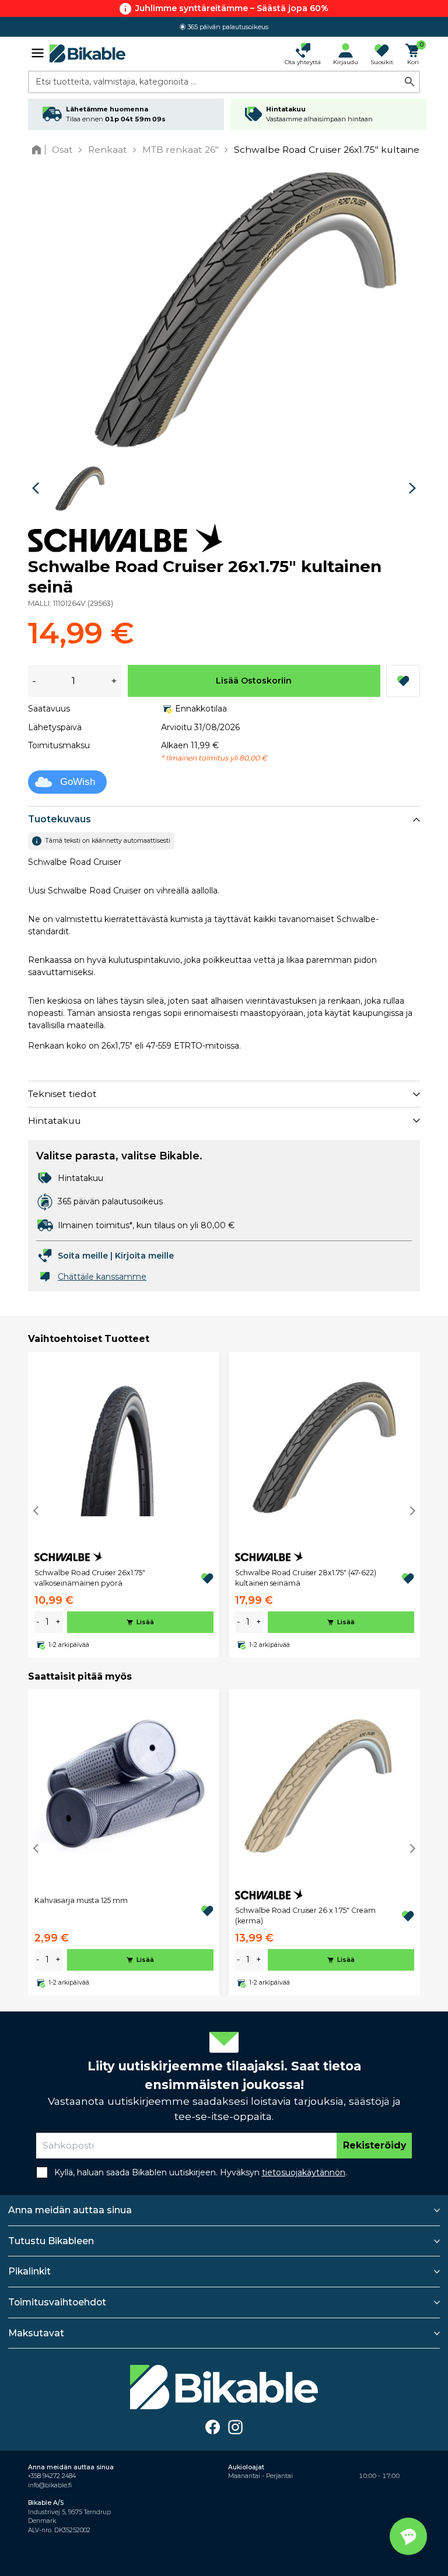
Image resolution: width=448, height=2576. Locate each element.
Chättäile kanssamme (102, 1277)
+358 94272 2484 (52, 2476)
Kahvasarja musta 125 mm (81, 1900)
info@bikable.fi (50, 2485)
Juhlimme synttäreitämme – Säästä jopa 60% (232, 8)
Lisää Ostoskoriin (254, 681)
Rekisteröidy (374, 2145)
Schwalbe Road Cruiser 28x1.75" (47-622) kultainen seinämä (306, 1578)
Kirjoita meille (144, 1256)
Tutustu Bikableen (51, 2241)
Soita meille (83, 1256)
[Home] (39, 150)
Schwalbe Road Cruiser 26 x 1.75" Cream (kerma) (305, 1916)
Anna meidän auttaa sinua (70, 2210)
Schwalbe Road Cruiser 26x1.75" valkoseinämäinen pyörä (90, 1578)
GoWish (78, 782)
